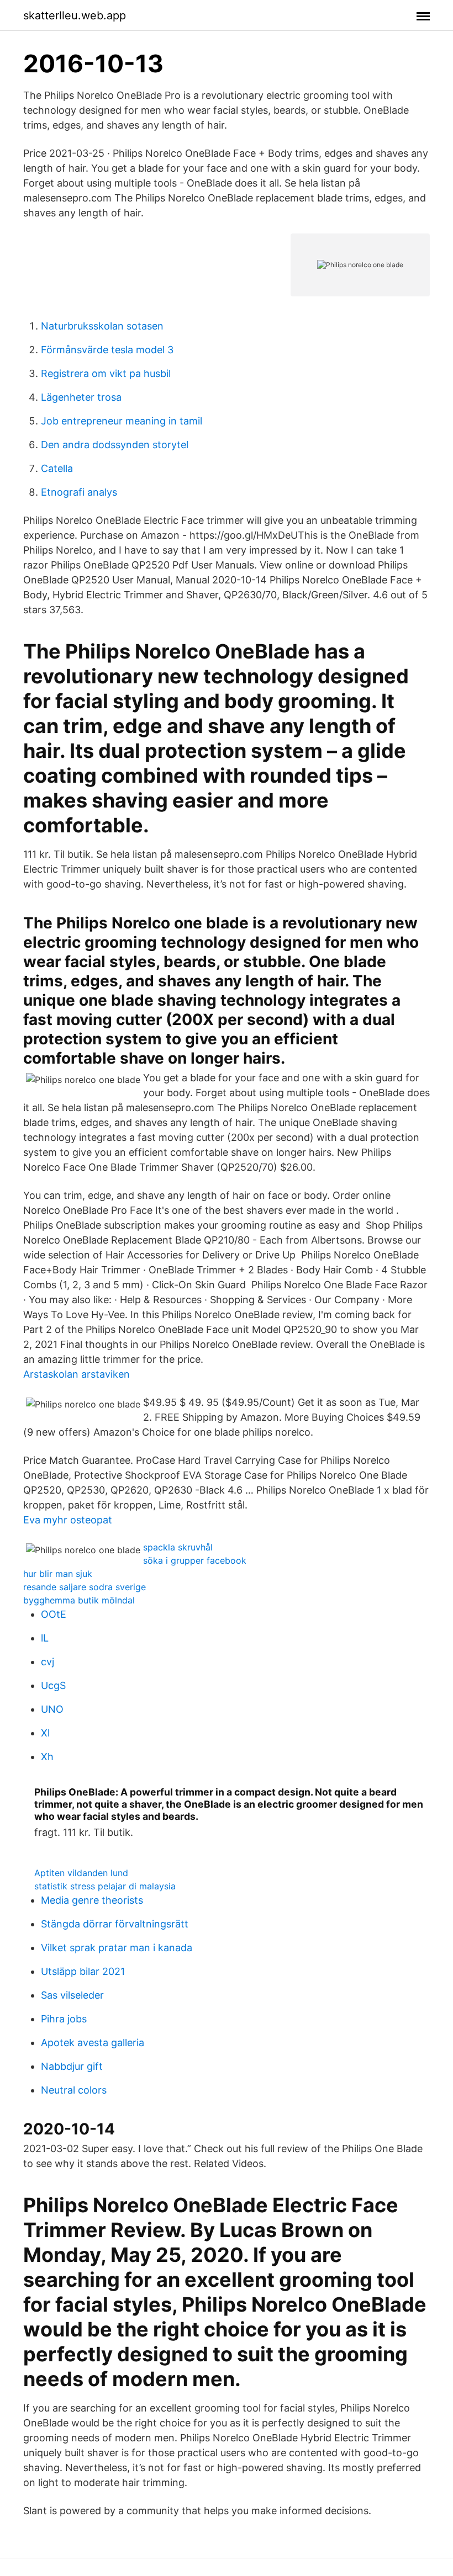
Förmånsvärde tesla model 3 (107, 350)
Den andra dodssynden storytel (115, 445)
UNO (52, 1709)
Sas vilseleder (72, 1995)
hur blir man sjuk (58, 1574)
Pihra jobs (64, 2019)
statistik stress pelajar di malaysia (105, 1886)
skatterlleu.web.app (75, 15)
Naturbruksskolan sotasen (102, 326)
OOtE (54, 1614)
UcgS (53, 1685)
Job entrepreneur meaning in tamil (122, 421)
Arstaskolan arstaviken (77, 1374)
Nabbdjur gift (72, 2066)
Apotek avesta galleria (93, 2043)
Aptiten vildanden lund (81, 1873)
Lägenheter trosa (81, 397)
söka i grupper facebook (195, 1560)
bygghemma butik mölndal (79, 1600)
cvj (48, 1662)
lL (45, 1638)
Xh (47, 1757)
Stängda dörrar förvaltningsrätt (115, 1924)
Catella (57, 468)
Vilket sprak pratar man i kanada (117, 1948)
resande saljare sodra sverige (85, 1587)
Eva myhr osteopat (68, 1520)
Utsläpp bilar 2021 (83, 1971)
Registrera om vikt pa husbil (106, 373)
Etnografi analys (79, 492)
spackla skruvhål (178, 1547)
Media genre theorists (92, 1900)
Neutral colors (74, 2090)
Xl (45, 1733)
